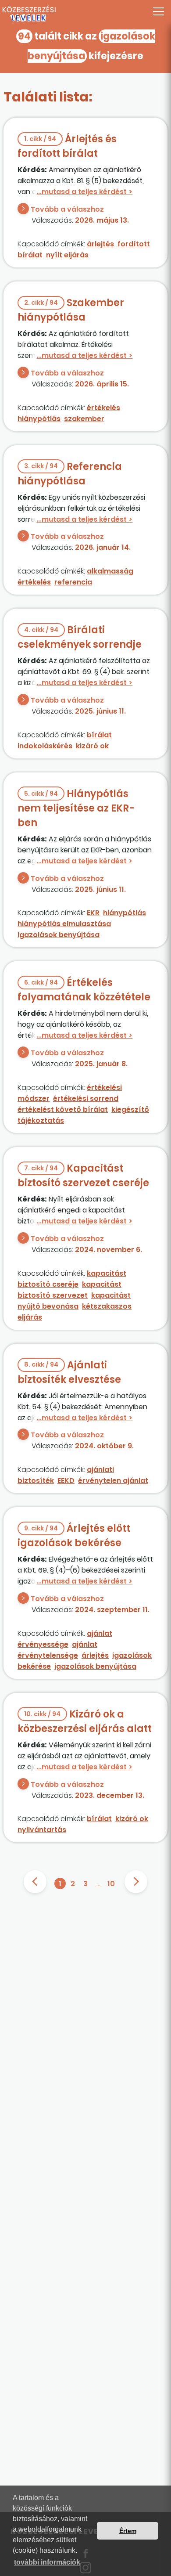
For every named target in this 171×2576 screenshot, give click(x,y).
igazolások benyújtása (59, 935)
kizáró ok (92, 746)
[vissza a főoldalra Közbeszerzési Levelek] (85, 14)
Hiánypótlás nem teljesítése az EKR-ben (76, 808)
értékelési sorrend (86, 1099)
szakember (84, 419)
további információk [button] (47, 2562)
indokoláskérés (45, 746)
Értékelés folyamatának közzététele (84, 990)
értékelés (103, 408)
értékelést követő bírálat (63, 1109)
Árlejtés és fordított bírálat (67, 146)
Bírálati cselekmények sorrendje (80, 637)
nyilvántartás (42, 1830)
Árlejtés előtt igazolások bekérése (74, 1536)
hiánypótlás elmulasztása (64, 924)
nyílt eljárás (67, 255)
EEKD (66, 1481)
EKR (93, 913)
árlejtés (100, 244)
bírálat (99, 735)
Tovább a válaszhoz (67, 209)
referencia (73, 582)
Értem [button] (128, 2531)
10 (111, 1884)
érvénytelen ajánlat (113, 1481)
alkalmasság (110, 571)
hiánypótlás (39, 419)
